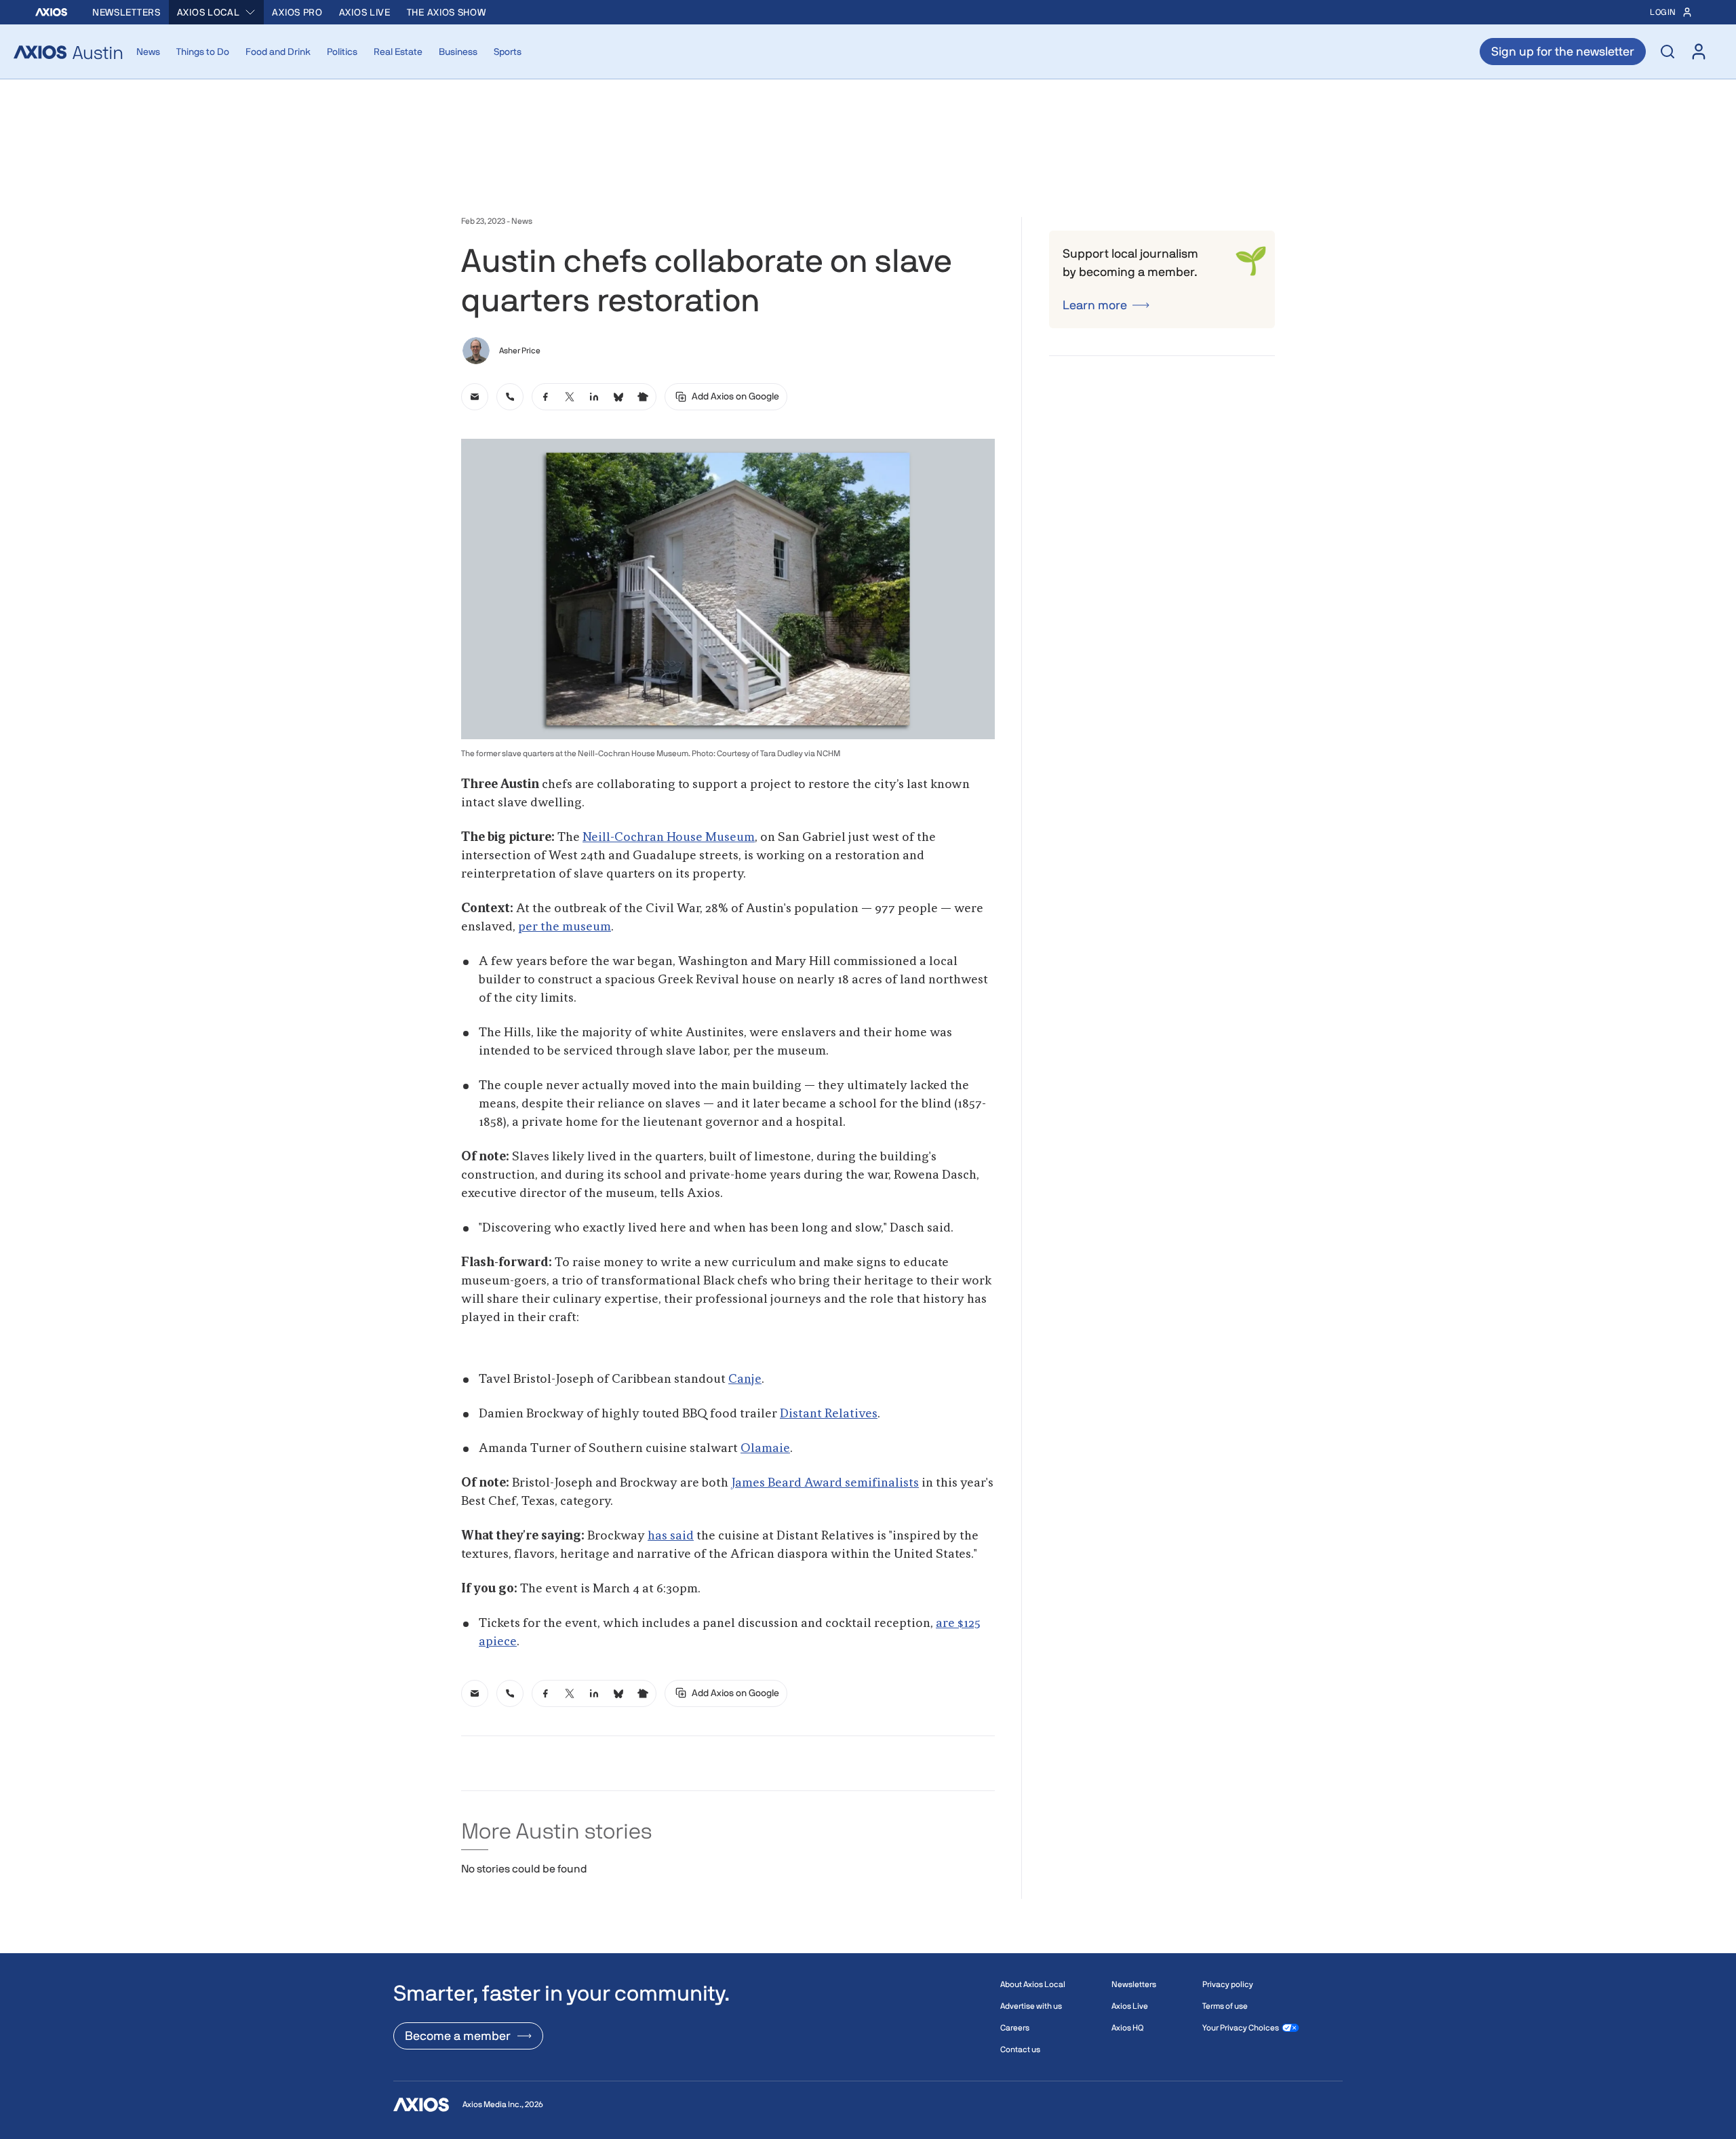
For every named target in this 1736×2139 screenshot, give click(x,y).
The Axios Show (447, 12)
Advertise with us (1031, 2006)
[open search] (1668, 52)
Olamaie (765, 1449)
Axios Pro (297, 12)
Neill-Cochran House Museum (669, 838)
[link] (475, 397)
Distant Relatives (829, 1414)
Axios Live (365, 12)
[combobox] (217, 12)
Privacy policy (1228, 1984)
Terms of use (1225, 2006)
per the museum (565, 927)
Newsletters (126, 12)
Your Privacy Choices (1241, 2028)
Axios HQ (1127, 2028)
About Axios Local (1033, 1984)
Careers (1015, 2028)
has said (671, 1536)
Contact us (1020, 2049)
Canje (745, 1379)
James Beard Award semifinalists (825, 1483)
